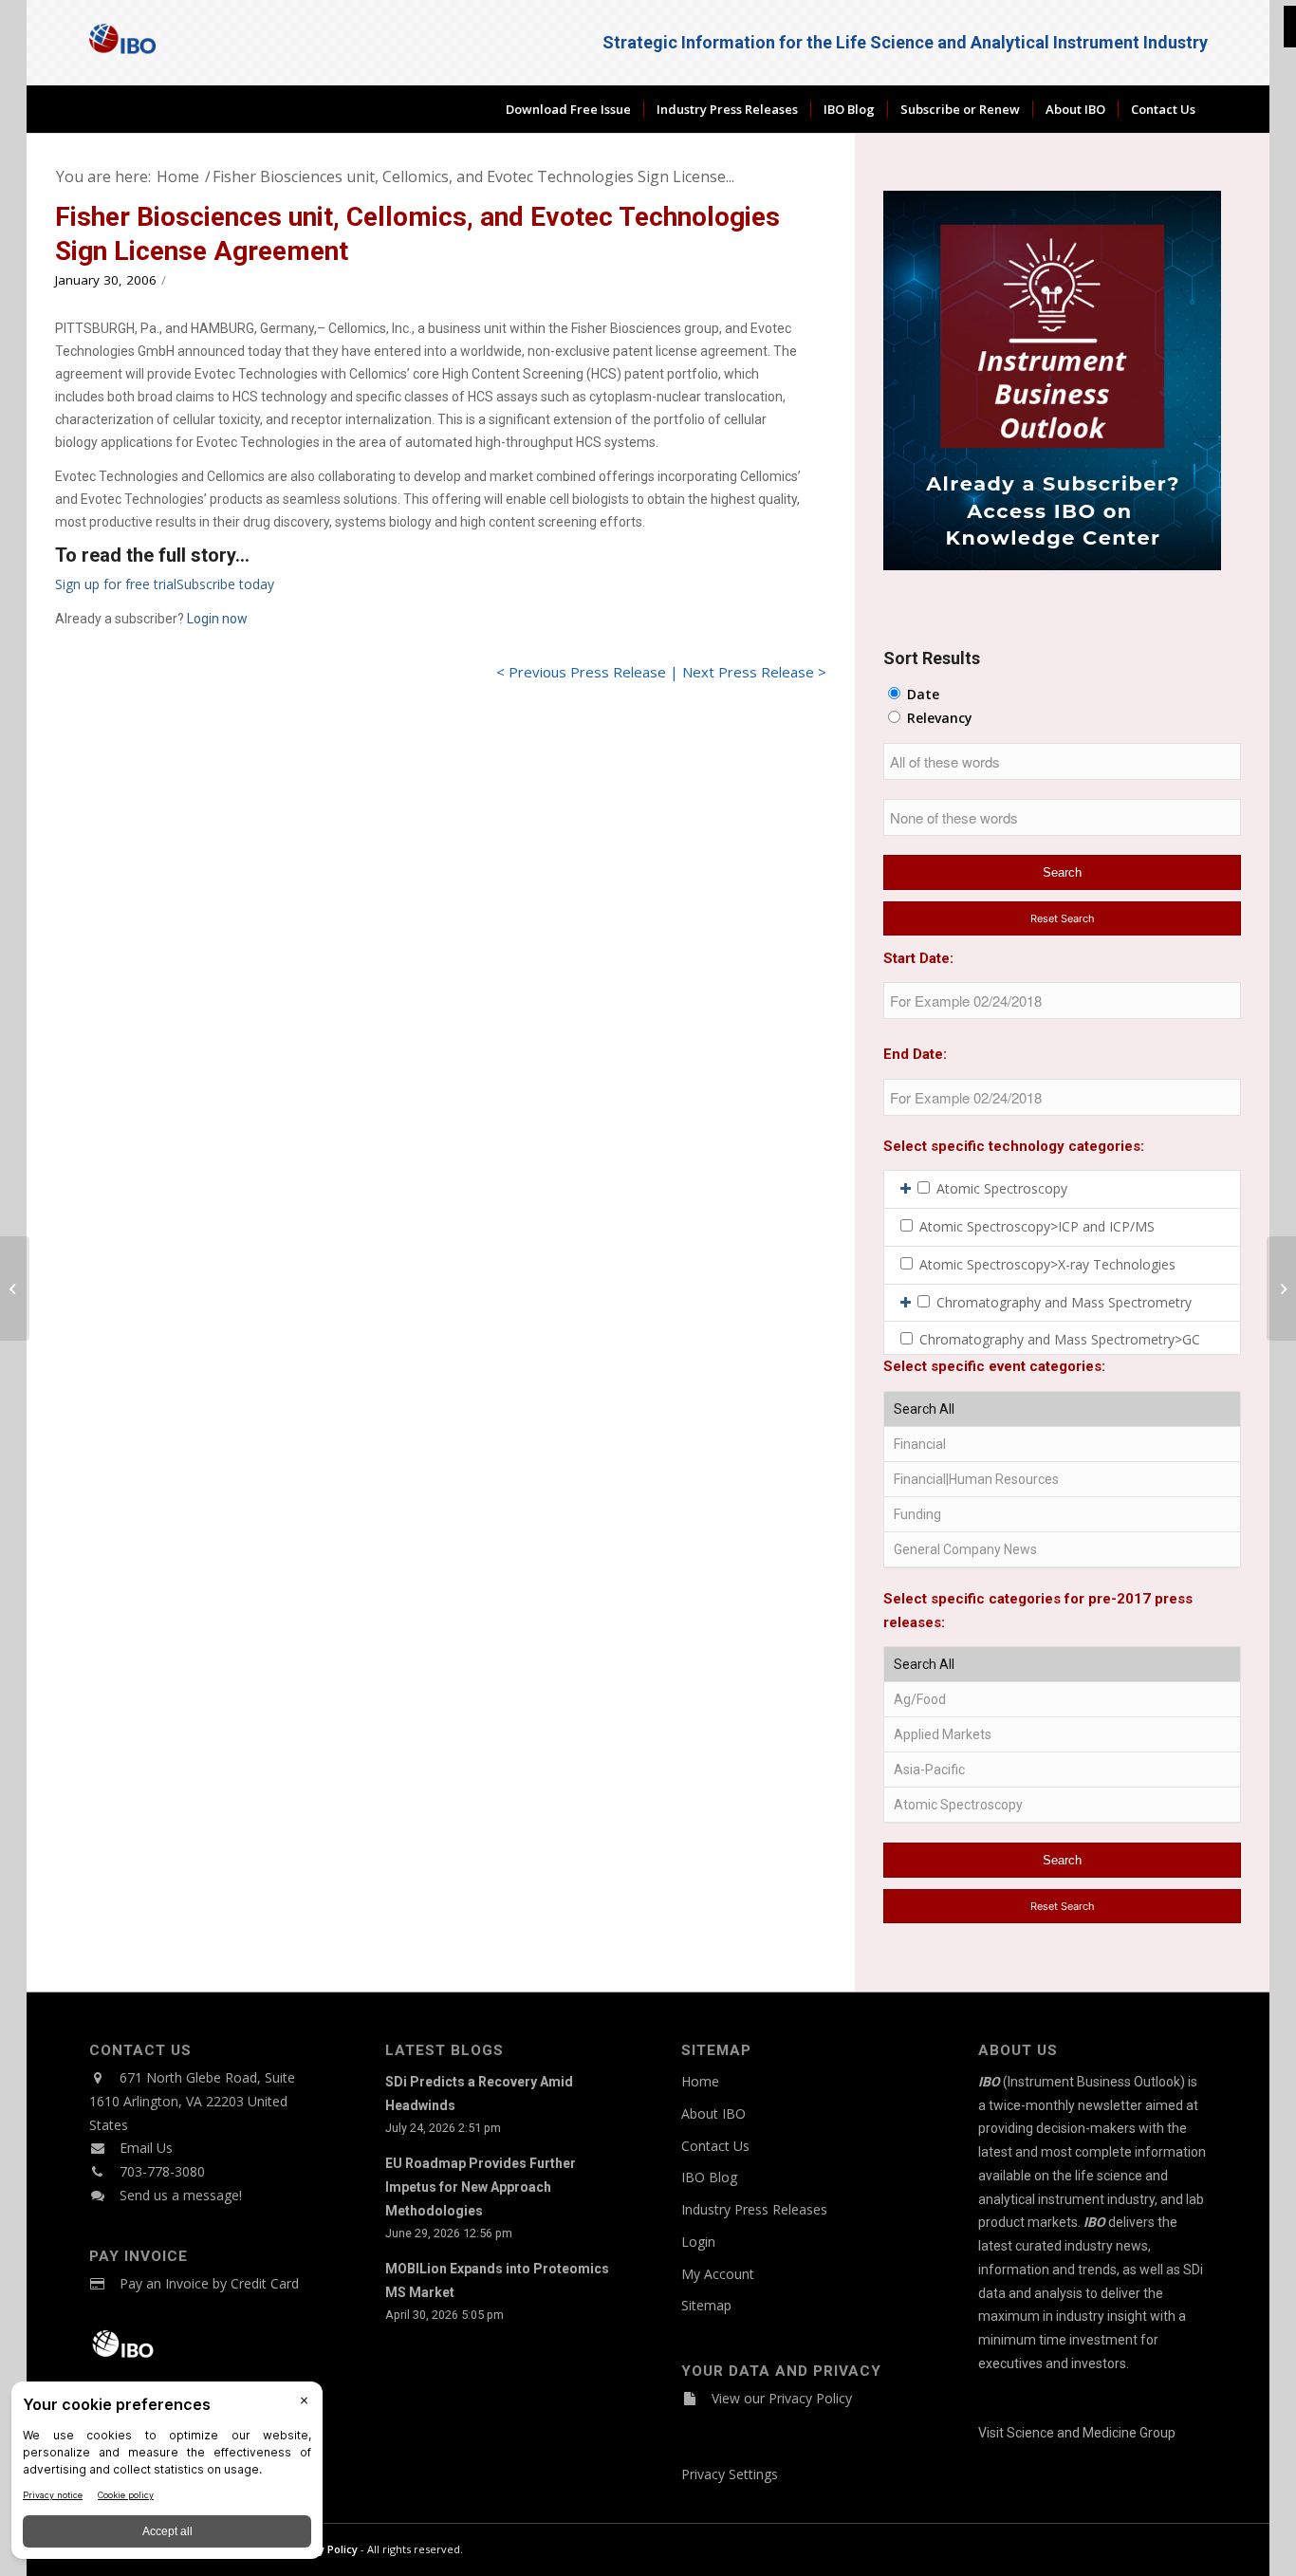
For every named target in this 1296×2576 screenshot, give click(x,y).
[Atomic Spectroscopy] (1062, 1805)
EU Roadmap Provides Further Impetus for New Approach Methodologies (481, 2187)
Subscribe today (225, 584)
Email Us (146, 2148)
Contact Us (715, 2146)
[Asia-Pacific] (1062, 1770)
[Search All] (1062, 1409)
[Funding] (1062, 1515)
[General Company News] (1062, 1550)
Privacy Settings (730, 2474)
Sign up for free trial (116, 584)
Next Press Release (748, 672)
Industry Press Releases (754, 2209)
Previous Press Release (587, 672)
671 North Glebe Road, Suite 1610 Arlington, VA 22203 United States (192, 2101)
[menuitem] (568, 109)
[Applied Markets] (1062, 1735)
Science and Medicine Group (1091, 2433)
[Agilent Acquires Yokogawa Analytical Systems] (15, 1288)
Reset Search (1063, 918)
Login (698, 2242)
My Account (718, 2274)
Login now (217, 619)
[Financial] (1062, 1445)
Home (700, 2081)
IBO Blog (709, 2177)
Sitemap (706, 2305)
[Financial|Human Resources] (1062, 1480)
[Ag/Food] (1062, 1700)
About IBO (713, 2113)
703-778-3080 (162, 2171)
